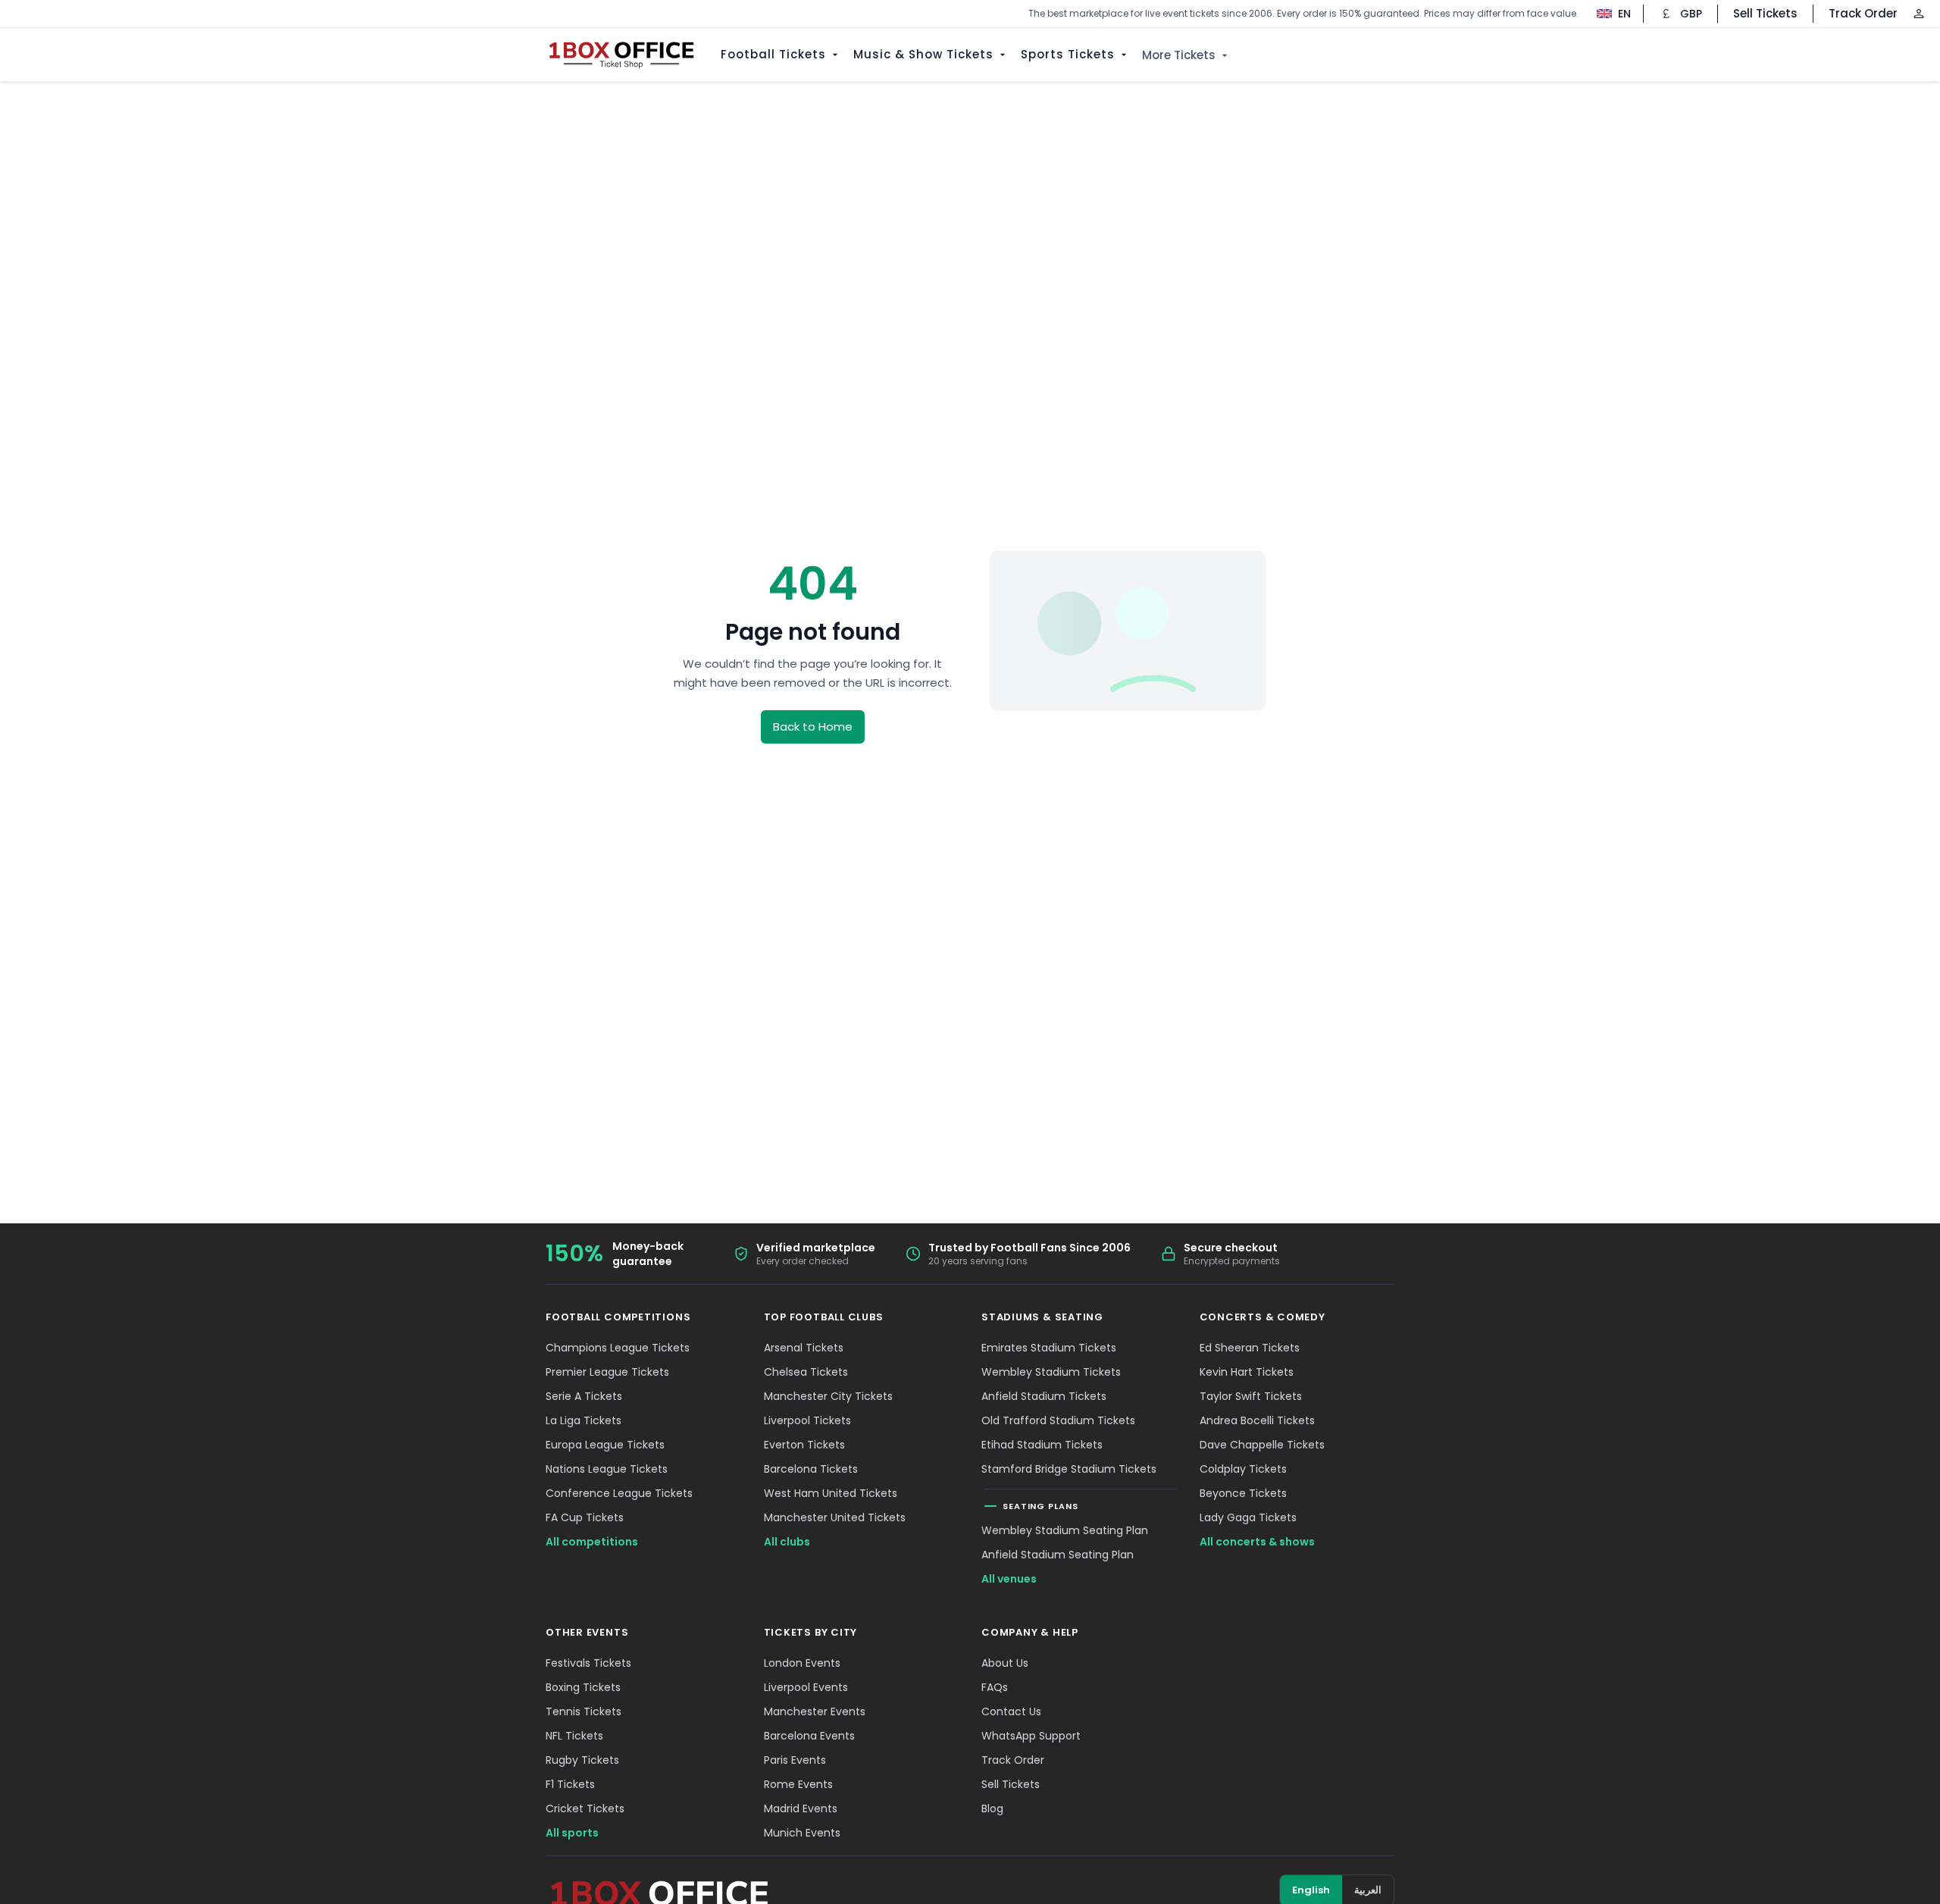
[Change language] (1606, 14)
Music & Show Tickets (923, 54)
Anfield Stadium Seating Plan (1058, 1555)
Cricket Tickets (585, 1808)
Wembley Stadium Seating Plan (1065, 1530)
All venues (1009, 1579)
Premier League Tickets (607, 1372)
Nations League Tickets (607, 1469)
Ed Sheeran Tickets (1250, 1348)
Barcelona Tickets (811, 1469)
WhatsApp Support (1031, 1736)
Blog (992, 1808)
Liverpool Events (806, 1687)
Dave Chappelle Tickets (1262, 1445)
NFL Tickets (574, 1736)
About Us (1005, 1663)
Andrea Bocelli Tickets (1257, 1420)
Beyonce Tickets (1243, 1493)
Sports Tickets (1068, 54)
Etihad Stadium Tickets (1042, 1445)
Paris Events (795, 1760)
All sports (572, 1833)
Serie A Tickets (584, 1396)
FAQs (995, 1687)
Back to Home (813, 727)
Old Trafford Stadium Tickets (1058, 1420)
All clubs (787, 1542)
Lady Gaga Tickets (1248, 1517)
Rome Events (798, 1784)
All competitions (592, 1542)
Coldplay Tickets (1243, 1469)
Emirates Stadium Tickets (1049, 1348)
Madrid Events (801, 1808)
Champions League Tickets (618, 1348)
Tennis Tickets (584, 1711)
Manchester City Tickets (828, 1396)
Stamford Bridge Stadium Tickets (1069, 1469)
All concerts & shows (1257, 1542)
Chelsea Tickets (806, 1372)
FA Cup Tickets (585, 1517)
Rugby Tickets (582, 1760)
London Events (802, 1663)
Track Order (1863, 13)
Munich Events (802, 1833)
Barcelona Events (809, 1736)
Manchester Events (815, 1711)
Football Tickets (773, 54)
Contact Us (1011, 1711)
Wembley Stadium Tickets (1051, 1372)
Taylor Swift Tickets (1251, 1396)
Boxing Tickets (583, 1687)
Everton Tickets (804, 1445)
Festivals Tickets (588, 1663)
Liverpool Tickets (807, 1420)
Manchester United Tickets (835, 1517)
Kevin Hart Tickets (1247, 1372)
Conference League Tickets (619, 1493)
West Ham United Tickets (831, 1493)
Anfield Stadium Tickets (1044, 1396)
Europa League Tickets (605, 1445)
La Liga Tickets (584, 1420)
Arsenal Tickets (804, 1348)
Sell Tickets (1765, 13)
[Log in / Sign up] (1919, 14)
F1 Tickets (570, 1784)
